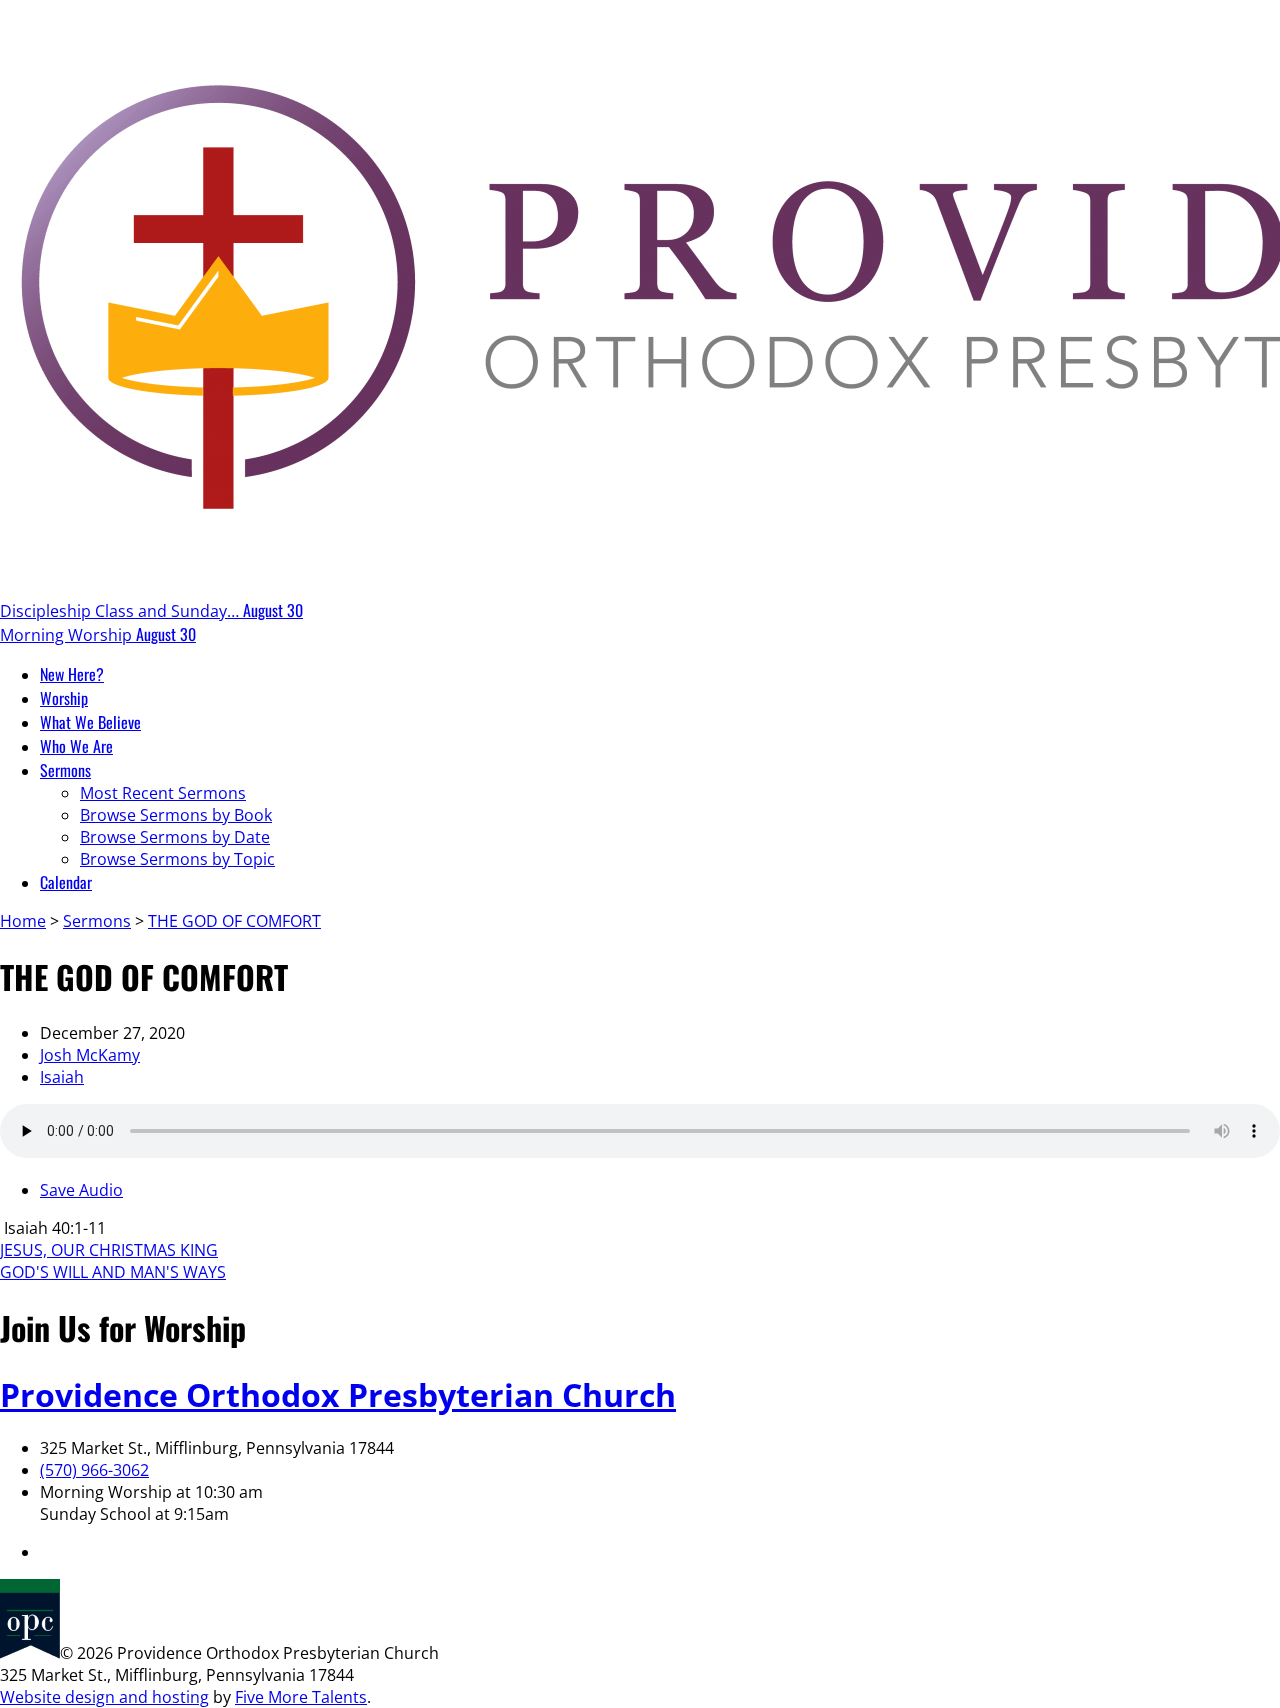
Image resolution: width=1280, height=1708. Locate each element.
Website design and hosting (104, 1697)
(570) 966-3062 (94, 1470)
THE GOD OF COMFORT (234, 921)
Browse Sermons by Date (175, 837)
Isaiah (62, 1077)
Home (23, 921)
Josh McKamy (90, 1055)
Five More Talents (301, 1697)
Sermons (97, 921)
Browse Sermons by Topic (177, 859)
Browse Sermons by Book (176, 815)
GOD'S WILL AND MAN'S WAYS (113, 1272)
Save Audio (81, 1190)
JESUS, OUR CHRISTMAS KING (109, 1250)
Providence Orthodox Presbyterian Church (338, 1394)
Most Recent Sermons (163, 793)
